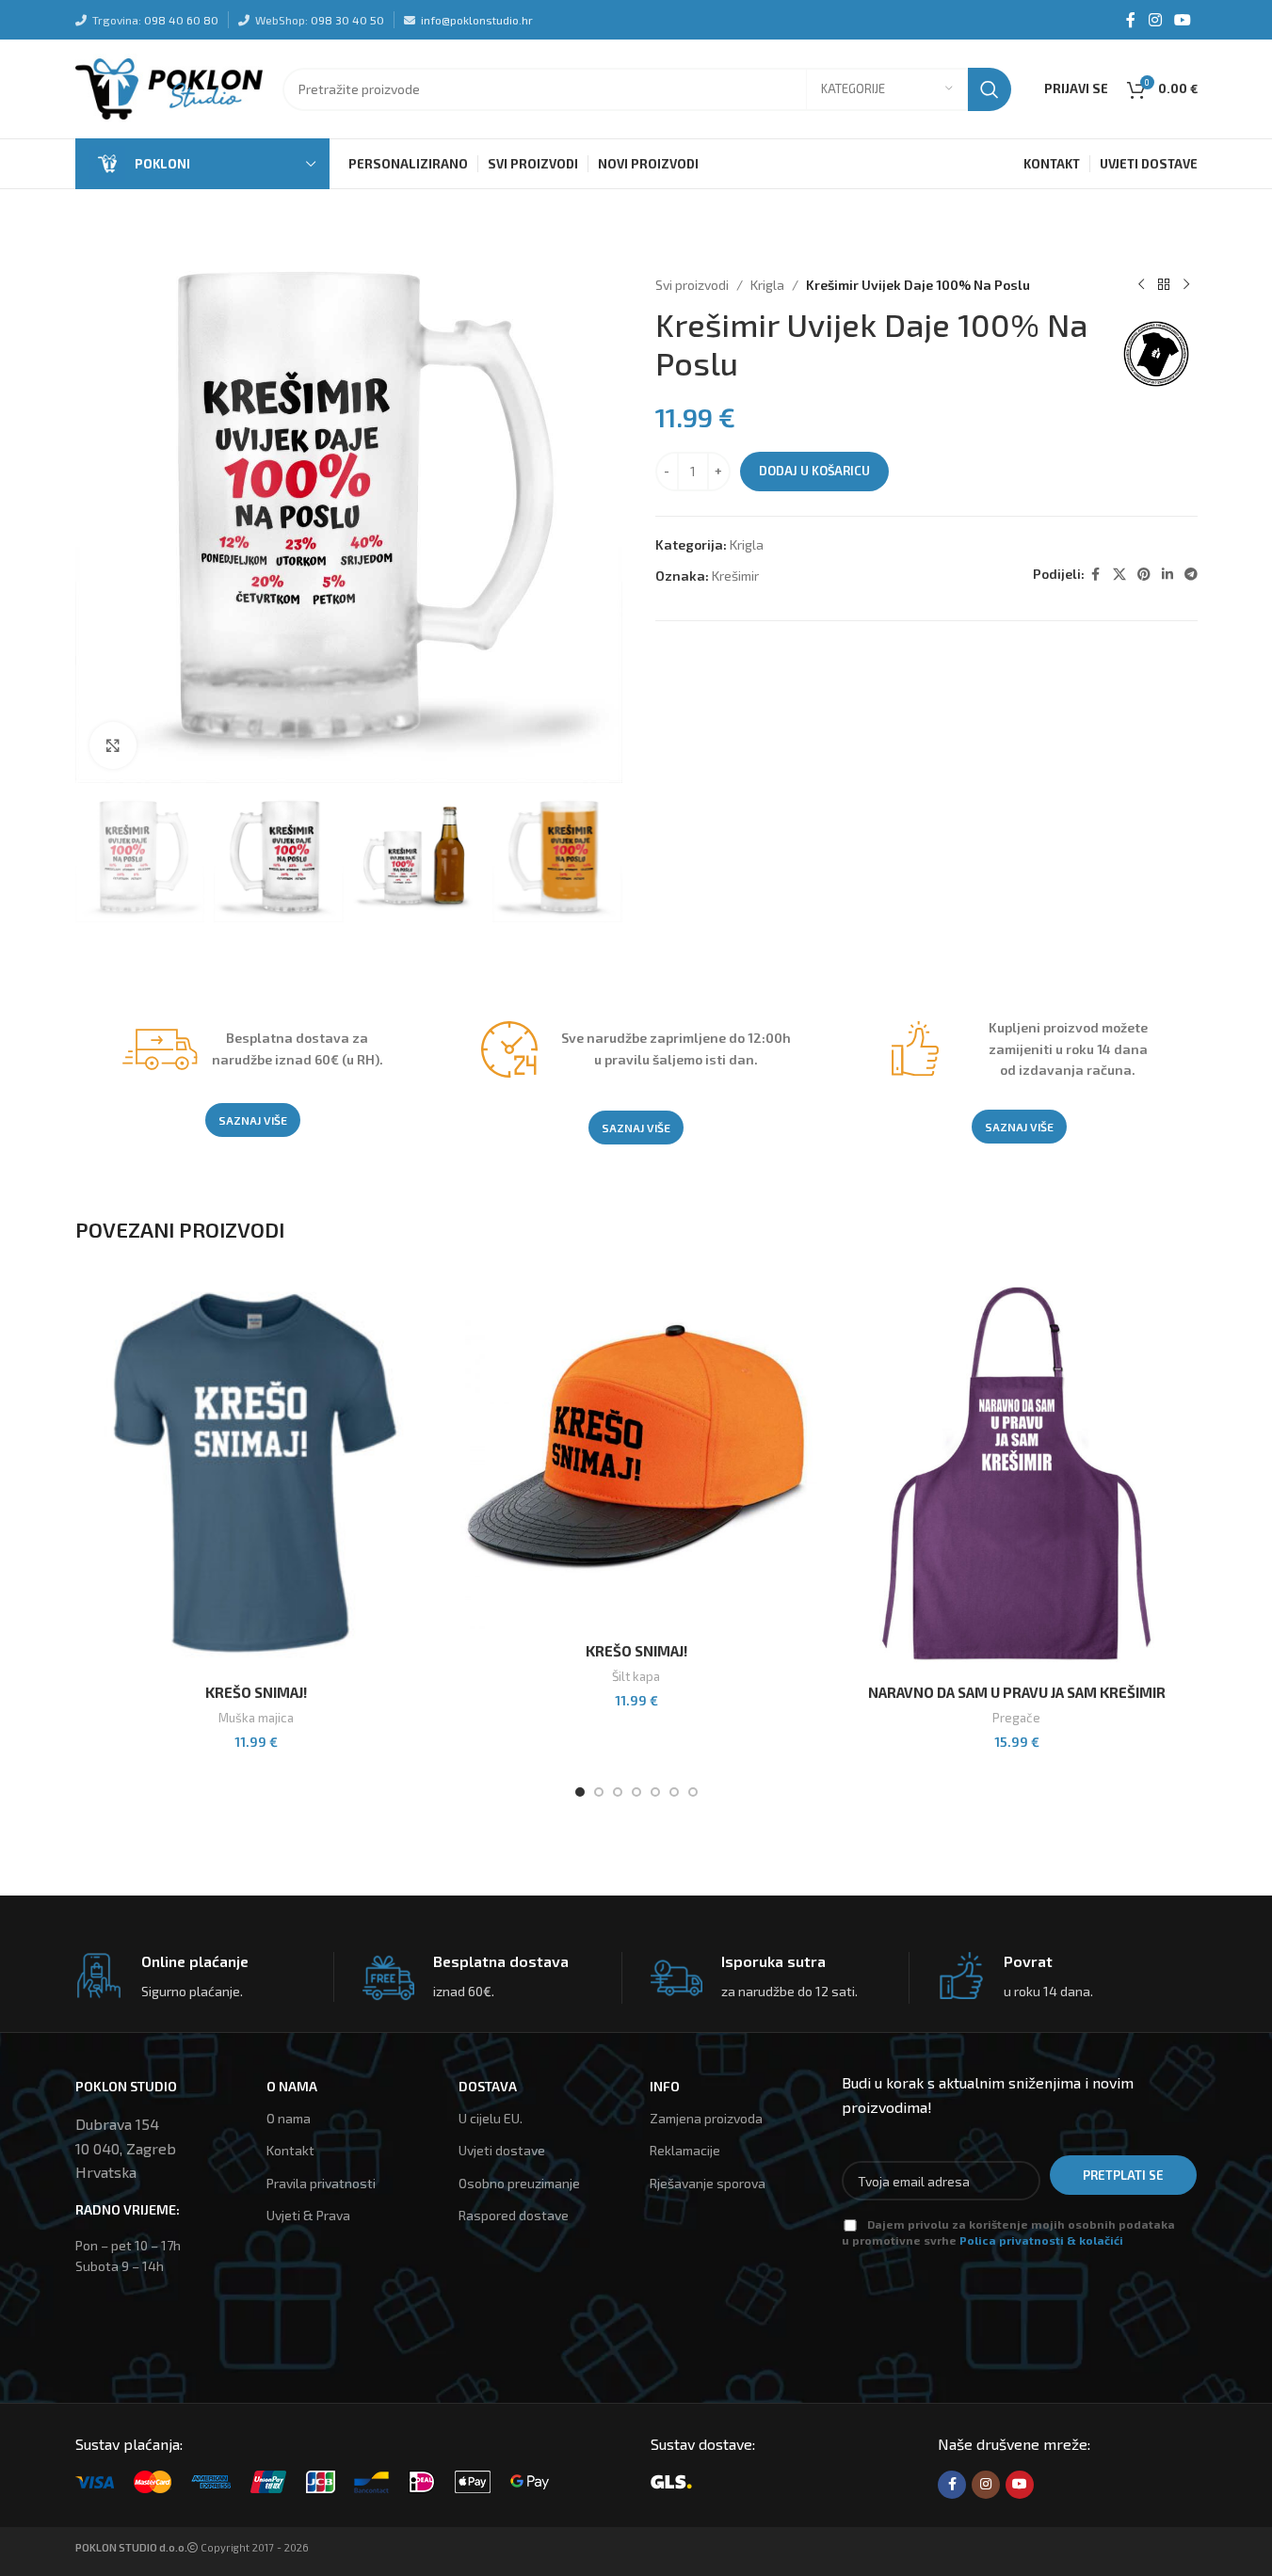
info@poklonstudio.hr (477, 20)
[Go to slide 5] (655, 1792)
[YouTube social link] (1182, 20)
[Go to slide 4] (636, 1792)
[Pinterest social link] (1144, 575)
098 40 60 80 (181, 20)
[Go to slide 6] (674, 1792)
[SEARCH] (990, 89)
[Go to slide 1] (580, 1792)
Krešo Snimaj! (256, 1692)
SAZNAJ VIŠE (253, 1120)
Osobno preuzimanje (519, 2183)
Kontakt (290, 2150)
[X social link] (1119, 575)
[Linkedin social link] (1167, 575)
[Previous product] (1141, 285)
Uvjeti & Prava (308, 2215)
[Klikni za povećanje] (113, 745)
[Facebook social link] (1131, 20)
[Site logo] (169, 87)
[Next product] (1186, 285)
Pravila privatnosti (321, 2183)
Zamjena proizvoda (706, 2118)
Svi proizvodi (692, 285)
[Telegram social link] (1191, 575)
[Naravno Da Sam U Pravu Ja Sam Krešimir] (1017, 1474)
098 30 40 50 (347, 20)
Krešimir (735, 576)
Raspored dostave (514, 2215)
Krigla (767, 285)
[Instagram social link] (1155, 20)
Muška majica (256, 1718)
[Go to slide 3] (618, 1792)
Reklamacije (685, 2150)
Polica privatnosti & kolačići (1041, 2240)
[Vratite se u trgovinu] (1164, 285)
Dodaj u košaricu (814, 471)
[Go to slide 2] (599, 1792)
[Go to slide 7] (693, 1792)
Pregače (1016, 1718)
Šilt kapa (636, 1676)
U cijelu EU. (491, 2118)
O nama (289, 2118)
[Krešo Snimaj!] (256, 1474)
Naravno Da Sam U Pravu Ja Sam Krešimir (1017, 1692)
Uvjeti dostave (502, 2150)
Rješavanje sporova (708, 2183)
